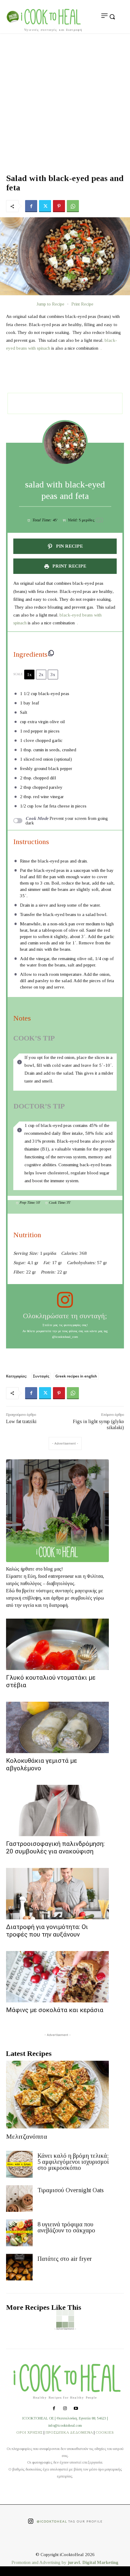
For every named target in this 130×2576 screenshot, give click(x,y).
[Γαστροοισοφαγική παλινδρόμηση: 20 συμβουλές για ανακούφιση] (57, 1811)
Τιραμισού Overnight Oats (71, 2190)
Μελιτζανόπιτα (27, 2136)
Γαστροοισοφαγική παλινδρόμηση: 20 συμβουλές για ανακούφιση (55, 1848)
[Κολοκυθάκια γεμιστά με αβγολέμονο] (57, 1727)
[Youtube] (76, 2409)
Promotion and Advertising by (40, 2562)
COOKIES (105, 2432)
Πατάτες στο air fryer (65, 2259)
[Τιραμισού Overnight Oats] (19, 2199)
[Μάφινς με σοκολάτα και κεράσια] (57, 1977)
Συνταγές (41, 1376)
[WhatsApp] (73, 206)
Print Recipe (82, 304)
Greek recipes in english (76, 1376)
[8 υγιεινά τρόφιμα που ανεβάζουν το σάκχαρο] (19, 2233)
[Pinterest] (59, 206)
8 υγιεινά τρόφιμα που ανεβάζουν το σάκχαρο (66, 2227)
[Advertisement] (65, 101)
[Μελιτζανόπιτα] (57, 2095)
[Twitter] (45, 206)
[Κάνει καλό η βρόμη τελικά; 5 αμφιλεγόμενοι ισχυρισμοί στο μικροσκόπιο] (19, 2164)
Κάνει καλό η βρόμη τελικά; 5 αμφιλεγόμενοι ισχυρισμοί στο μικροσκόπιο (73, 2162)
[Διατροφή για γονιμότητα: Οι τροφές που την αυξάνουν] (57, 1894)
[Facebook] (31, 206)
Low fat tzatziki (21, 1421)
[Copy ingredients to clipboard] (51, 653)
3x (53, 675)
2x (41, 675)
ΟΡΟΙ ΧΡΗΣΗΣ (29, 2432)
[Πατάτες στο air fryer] (19, 2267)
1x (29, 675)
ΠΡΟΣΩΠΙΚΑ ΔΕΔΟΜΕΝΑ (69, 2432)
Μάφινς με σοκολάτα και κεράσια (55, 2010)
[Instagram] (65, 2409)
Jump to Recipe (50, 304)
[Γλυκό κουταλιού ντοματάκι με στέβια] (57, 1644)
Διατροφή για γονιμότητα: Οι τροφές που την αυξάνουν (47, 1931)
